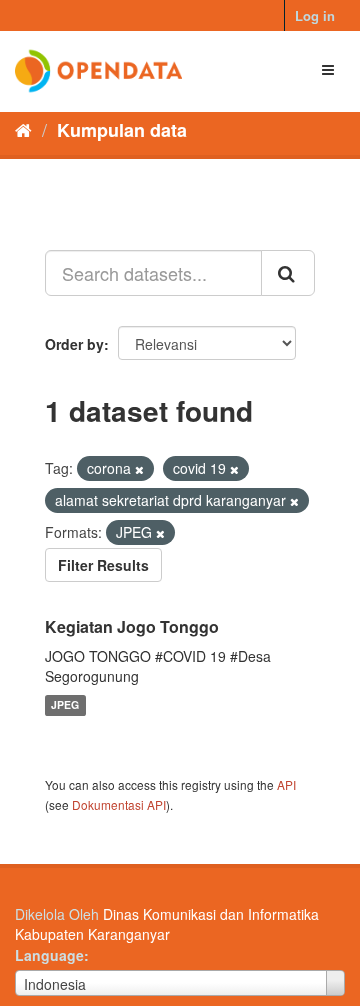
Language (49, 955)
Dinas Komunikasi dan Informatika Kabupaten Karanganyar (167, 924)
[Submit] (288, 273)
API (286, 784)
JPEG (65, 705)
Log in (315, 15)
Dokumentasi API (119, 804)
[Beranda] (23, 129)
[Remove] (139, 469)
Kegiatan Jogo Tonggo (132, 626)
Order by (74, 344)
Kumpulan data (122, 130)
